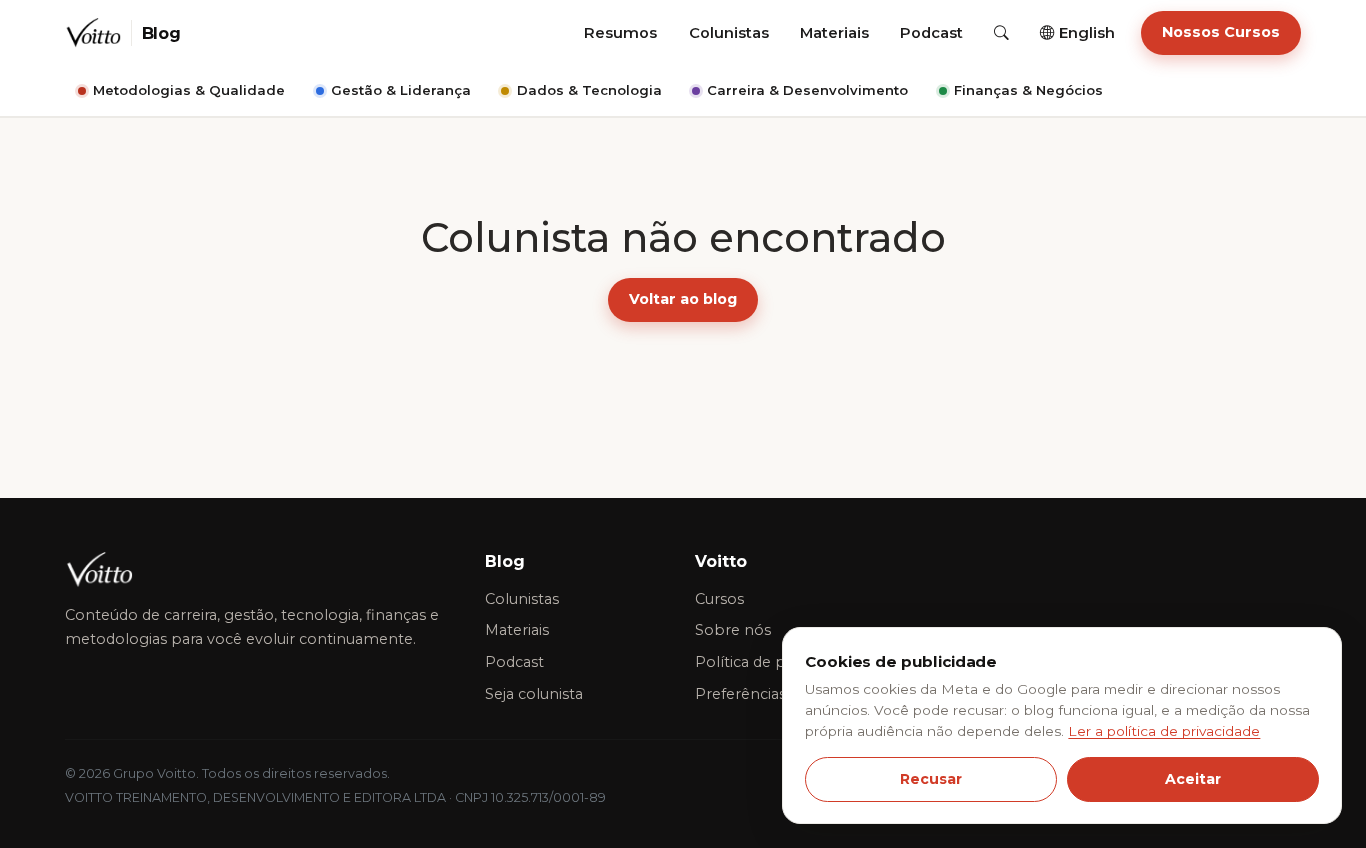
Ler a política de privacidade (1164, 731)
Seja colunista (534, 694)
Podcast (931, 33)
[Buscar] (1002, 33)
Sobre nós (733, 630)
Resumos (620, 33)
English (1085, 33)
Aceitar (1193, 779)
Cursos (719, 599)
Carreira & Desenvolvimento (807, 90)
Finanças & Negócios (1028, 90)
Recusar (931, 779)
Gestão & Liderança (401, 90)
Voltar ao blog (683, 299)
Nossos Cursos (1221, 32)
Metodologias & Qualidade (189, 90)
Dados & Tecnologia (589, 90)
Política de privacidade (776, 662)
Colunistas (729, 33)
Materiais (834, 33)
